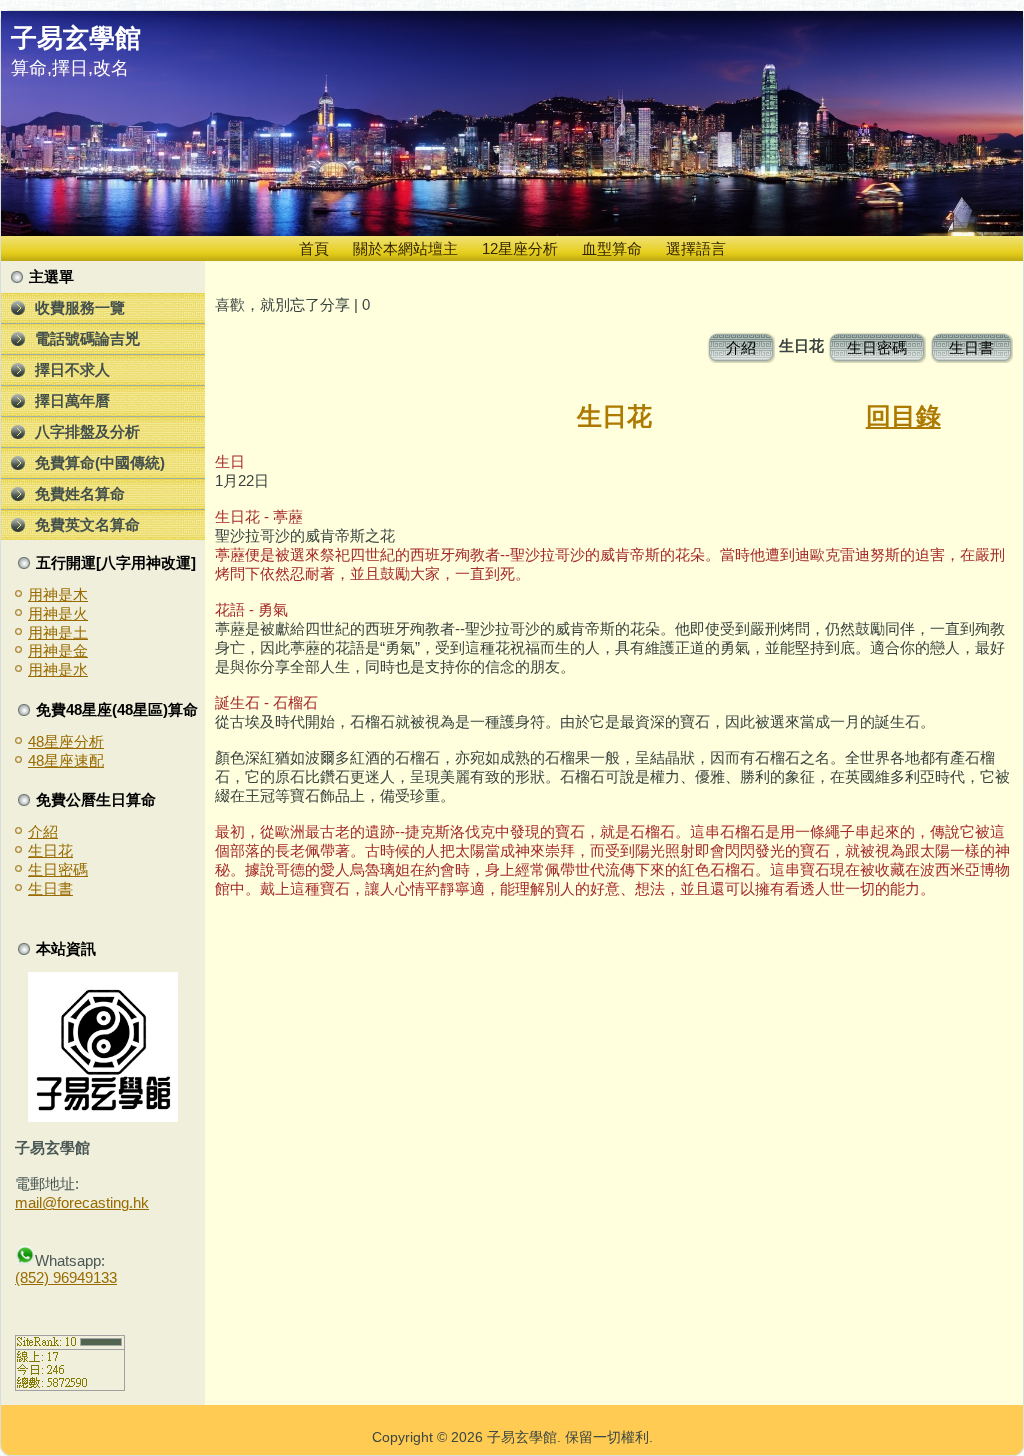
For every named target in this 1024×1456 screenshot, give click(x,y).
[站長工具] (70, 1385)
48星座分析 (66, 741)
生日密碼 (58, 869)
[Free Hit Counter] (50, 1312)
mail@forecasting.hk (82, 1202)
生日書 (50, 888)
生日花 (50, 850)
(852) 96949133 (66, 1277)
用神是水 (58, 669)
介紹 (43, 831)
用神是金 (58, 650)
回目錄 (903, 416)
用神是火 (58, 613)
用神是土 (58, 632)
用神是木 (58, 594)
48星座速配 (66, 760)
